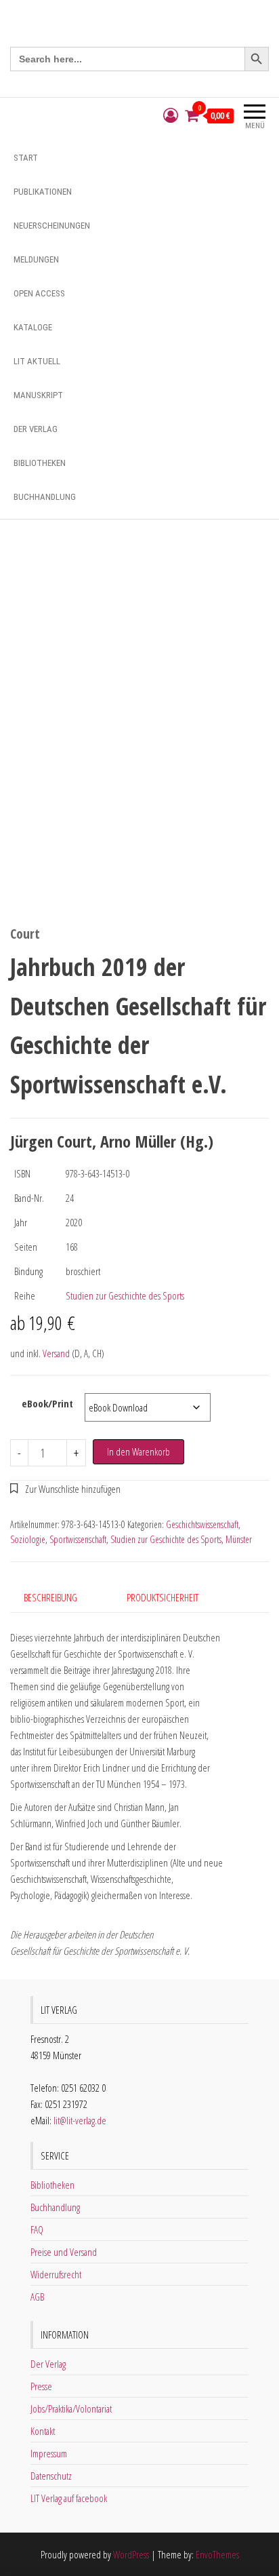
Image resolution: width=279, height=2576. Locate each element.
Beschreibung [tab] (50, 1597)
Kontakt (43, 2431)
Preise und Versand (64, 2252)
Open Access (39, 293)
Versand (56, 1353)
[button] (65, 1489)
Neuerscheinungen (52, 226)
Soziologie (28, 1539)
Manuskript (38, 395)
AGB (37, 2297)
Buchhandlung (45, 497)
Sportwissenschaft (78, 1539)
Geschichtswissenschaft (202, 1524)
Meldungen (36, 259)
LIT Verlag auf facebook (69, 2498)
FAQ (37, 2229)
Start (26, 158)
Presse (41, 2386)
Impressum (49, 2453)
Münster (239, 1539)
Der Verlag (36, 429)
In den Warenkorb (138, 1451)
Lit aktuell (37, 361)
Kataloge (33, 327)
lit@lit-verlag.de (80, 2120)
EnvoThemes (217, 2554)
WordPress (131, 2554)
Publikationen (43, 192)
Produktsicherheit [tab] (163, 1597)
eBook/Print (47, 1403)
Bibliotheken (40, 463)
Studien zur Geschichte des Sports (125, 1295)
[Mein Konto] (171, 116)
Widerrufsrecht (56, 2274)
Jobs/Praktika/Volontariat (71, 2408)
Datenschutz (51, 2476)
